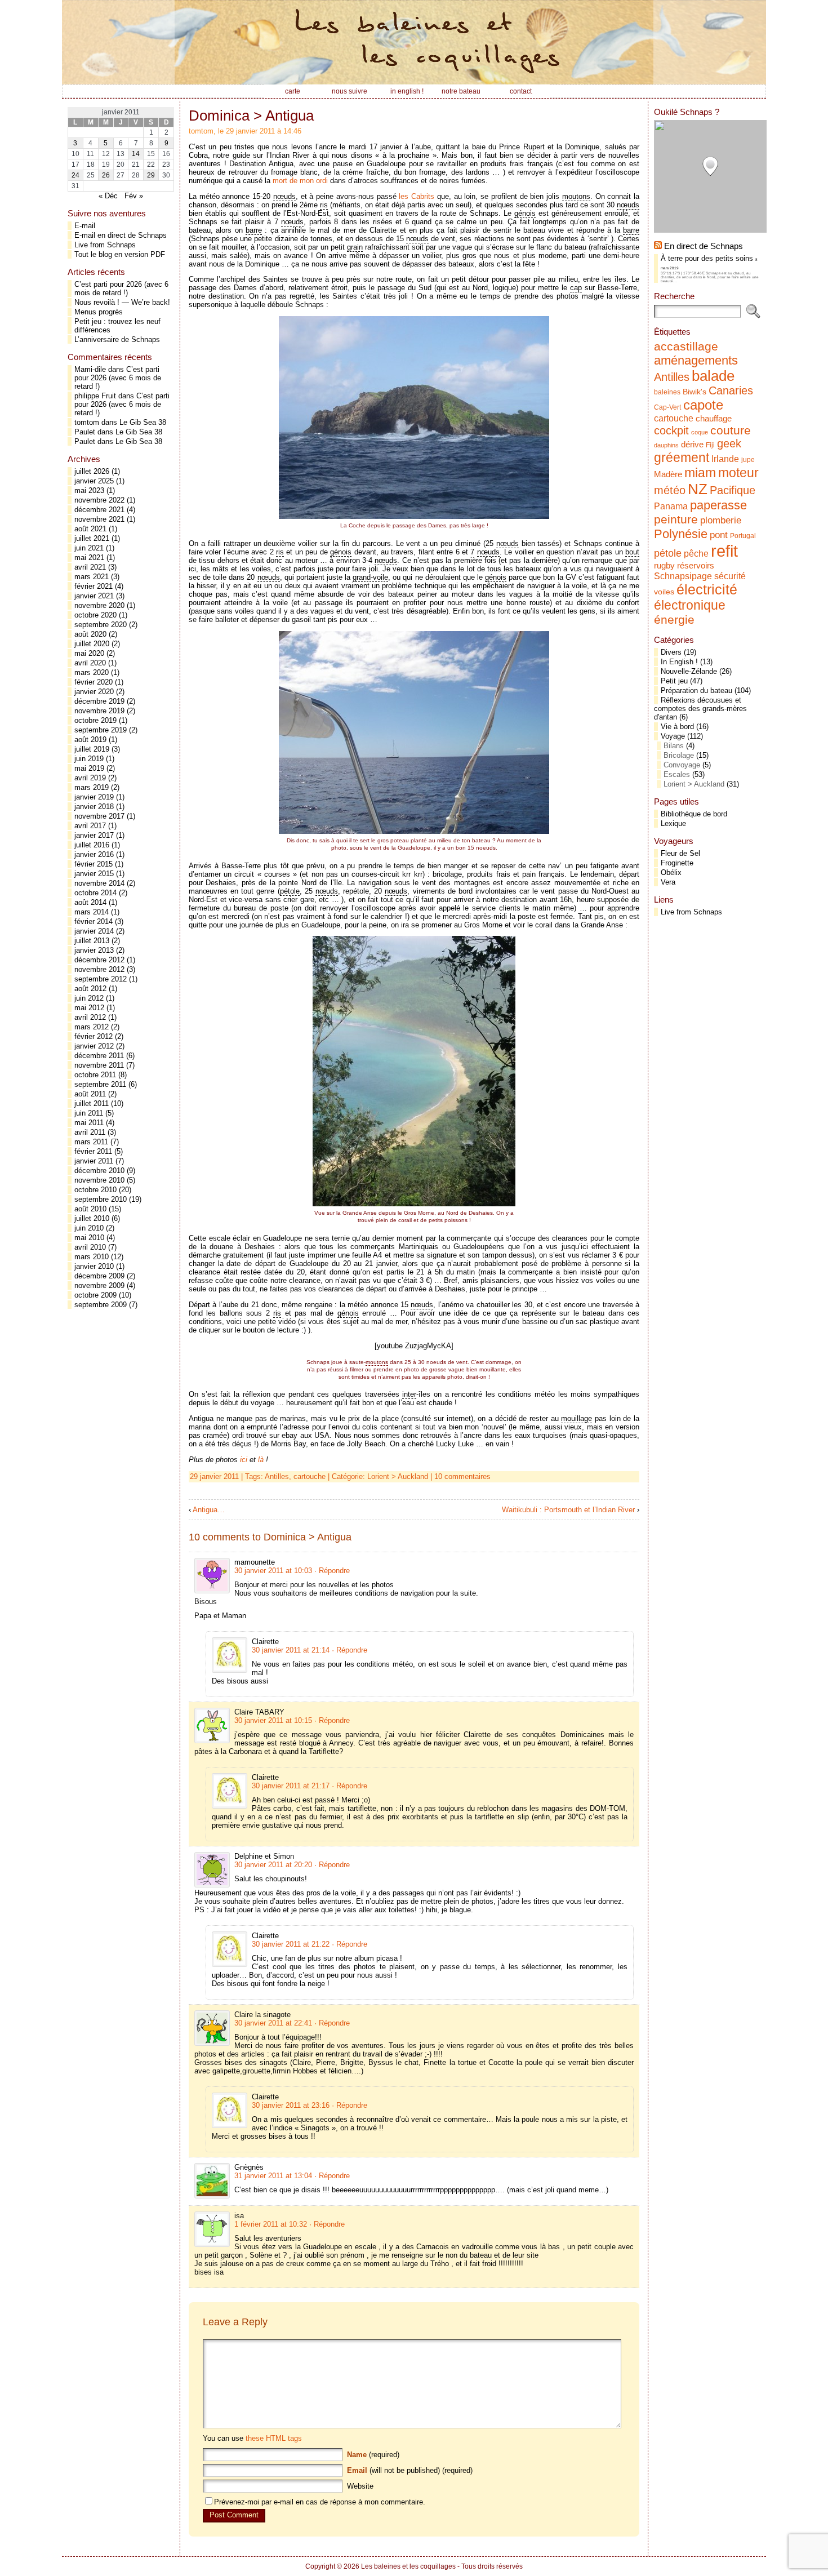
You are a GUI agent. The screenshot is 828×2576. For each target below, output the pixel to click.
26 (106, 175)
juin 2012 (89, 998)
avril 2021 (90, 567)
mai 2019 (89, 768)
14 (136, 154)
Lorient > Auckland (398, 1476)
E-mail (85, 226)
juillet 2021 (92, 538)
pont (719, 535)
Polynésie (681, 534)
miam (700, 473)
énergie (674, 619)
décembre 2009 (99, 1276)
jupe (748, 460)
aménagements (696, 360)
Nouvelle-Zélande (689, 671)
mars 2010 (92, 1257)
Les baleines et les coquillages (408, 2566)
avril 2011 (90, 1132)
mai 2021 (89, 558)
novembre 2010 (99, 1180)
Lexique (673, 823)
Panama (671, 506)
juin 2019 (89, 759)
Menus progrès (99, 312)
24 (75, 175)
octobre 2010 (95, 1190)
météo (670, 490)
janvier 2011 (94, 1161)
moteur (738, 473)
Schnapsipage (683, 576)
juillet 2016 (92, 845)
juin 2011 (89, 1113)
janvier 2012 (94, 1046)
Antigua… (209, 1510)
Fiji (710, 445)
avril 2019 (90, 778)
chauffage (714, 419)
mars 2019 (92, 787)
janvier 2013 (94, 950)
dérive (692, 445)
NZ (698, 489)
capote (703, 405)
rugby (664, 566)
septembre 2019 (101, 730)
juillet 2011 (92, 1103)
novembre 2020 (99, 605)
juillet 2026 (92, 471)
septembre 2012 (101, 979)
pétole (668, 553)
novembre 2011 (99, 1065)
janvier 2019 (94, 797)
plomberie (721, 520)
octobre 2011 (95, 1075)
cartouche (310, 1476)
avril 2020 (90, 663)
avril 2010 (90, 1247)
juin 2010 (89, 1228)
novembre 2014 (99, 883)
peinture (676, 519)
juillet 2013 (92, 941)
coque (700, 432)
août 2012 (90, 989)
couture (731, 430)
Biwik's (695, 392)
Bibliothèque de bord (694, 814)
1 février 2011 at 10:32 (271, 2224)
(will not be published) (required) (410, 2470)
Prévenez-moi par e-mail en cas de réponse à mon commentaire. (320, 2502)
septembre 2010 (101, 1199)
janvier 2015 (94, 874)
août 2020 (90, 634)
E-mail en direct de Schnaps (121, 235)
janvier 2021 (94, 596)
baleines (667, 392)
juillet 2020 (92, 644)
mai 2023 (89, 490)
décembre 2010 (99, 1171)
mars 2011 (91, 1142)
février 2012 (94, 1036)
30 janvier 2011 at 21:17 (291, 1786)
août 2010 (90, 1209)
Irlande (725, 459)
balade (713, 376)
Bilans (674, 746)
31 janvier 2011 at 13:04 (273, 2176)
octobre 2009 (95, 1295)
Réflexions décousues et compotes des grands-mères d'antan (700, 709)
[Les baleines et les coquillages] (414, 42)
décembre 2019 (99, 701)
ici (244, 1460)
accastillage (686, 346)
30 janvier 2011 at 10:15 (273, 1720)
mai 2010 (89, 1238)
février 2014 (94, 921)
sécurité (730, 576)
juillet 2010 (92, 1218)
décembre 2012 (99, 960)
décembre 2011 (99, 1056)
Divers (671, 652)
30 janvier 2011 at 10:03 (273, 1571)
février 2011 (93, 1151)
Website (360, 2486)
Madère (668, 474)
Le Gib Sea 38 (143, 422)
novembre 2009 (99, 1285)
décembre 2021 (99, 510)
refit (724, 551)
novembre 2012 (99, 969)
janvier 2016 (94, 854)
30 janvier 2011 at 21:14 (291, 1650)
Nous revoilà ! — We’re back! (122, 302)
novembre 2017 (99, 816)
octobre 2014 (95, 893)
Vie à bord (677, 727)
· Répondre (332, 1571)
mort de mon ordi (300, 181)
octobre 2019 (95, 720)
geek (729, 443)
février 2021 (94, 586)
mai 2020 (89, 653)
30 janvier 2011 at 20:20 (273, 1865)
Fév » (134, 196)
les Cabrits (417, 196)
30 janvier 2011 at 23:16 (291, 2105)
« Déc (108, 196)
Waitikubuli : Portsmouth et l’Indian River (568, 1510)
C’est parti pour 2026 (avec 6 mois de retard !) (121, 288)
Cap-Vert (667, 407)
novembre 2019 (99, 711)
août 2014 (90, 902)
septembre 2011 (100, 1084)
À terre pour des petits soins (707, 258)
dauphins (666, 445)
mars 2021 (92, 577)
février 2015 (94, 864)
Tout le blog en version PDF (120, 254)
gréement (682, 458)
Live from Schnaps (105, 245)
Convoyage (682, 765)
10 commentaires (462, 1476)
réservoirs (696, 565)
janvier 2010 (94, 1266)
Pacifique (733, 490)
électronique (690, 605)
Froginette (677, 863)
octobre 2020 (95, 615)
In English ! (679, 662)
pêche (696, 553)
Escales (677, 774)
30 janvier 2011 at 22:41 (273, 2023)
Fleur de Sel (680, 853)
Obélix (671, 872)
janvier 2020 (94, 692)
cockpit (671, 430)
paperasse (718, 505)
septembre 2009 (101, 1305)
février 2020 (94, 682)
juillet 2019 (92, 749)
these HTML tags (274, 2438)
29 (151, 175)
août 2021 (90, 529)
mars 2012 (92, 1027)
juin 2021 (89, 548)
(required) (373, 2455)
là (261, 1460)
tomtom (87, 422)
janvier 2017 (94, 835)
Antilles (277, 1476)
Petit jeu (674, 681)
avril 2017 (90, 826)
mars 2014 (92, 912)
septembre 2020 (101, 625)
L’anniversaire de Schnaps (117, 339)
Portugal (743, 536)
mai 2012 (89, 1008)
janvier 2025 (94, 481)
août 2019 (90, 740)
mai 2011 (89, 1123)
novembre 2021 (99, 519)
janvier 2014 (94, 931)
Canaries (731, 390)
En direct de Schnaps (704, 246)
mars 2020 (92, 672)
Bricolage (679, 755)
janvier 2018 (94, 807)
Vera (668, 882)
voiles (664, 592)
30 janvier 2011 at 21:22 (291, 1944)
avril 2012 (90, 1017)
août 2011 (90, 1094)
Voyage (673, 736)
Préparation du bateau (696, 690)
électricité (707, 589)
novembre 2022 (99, 500)
